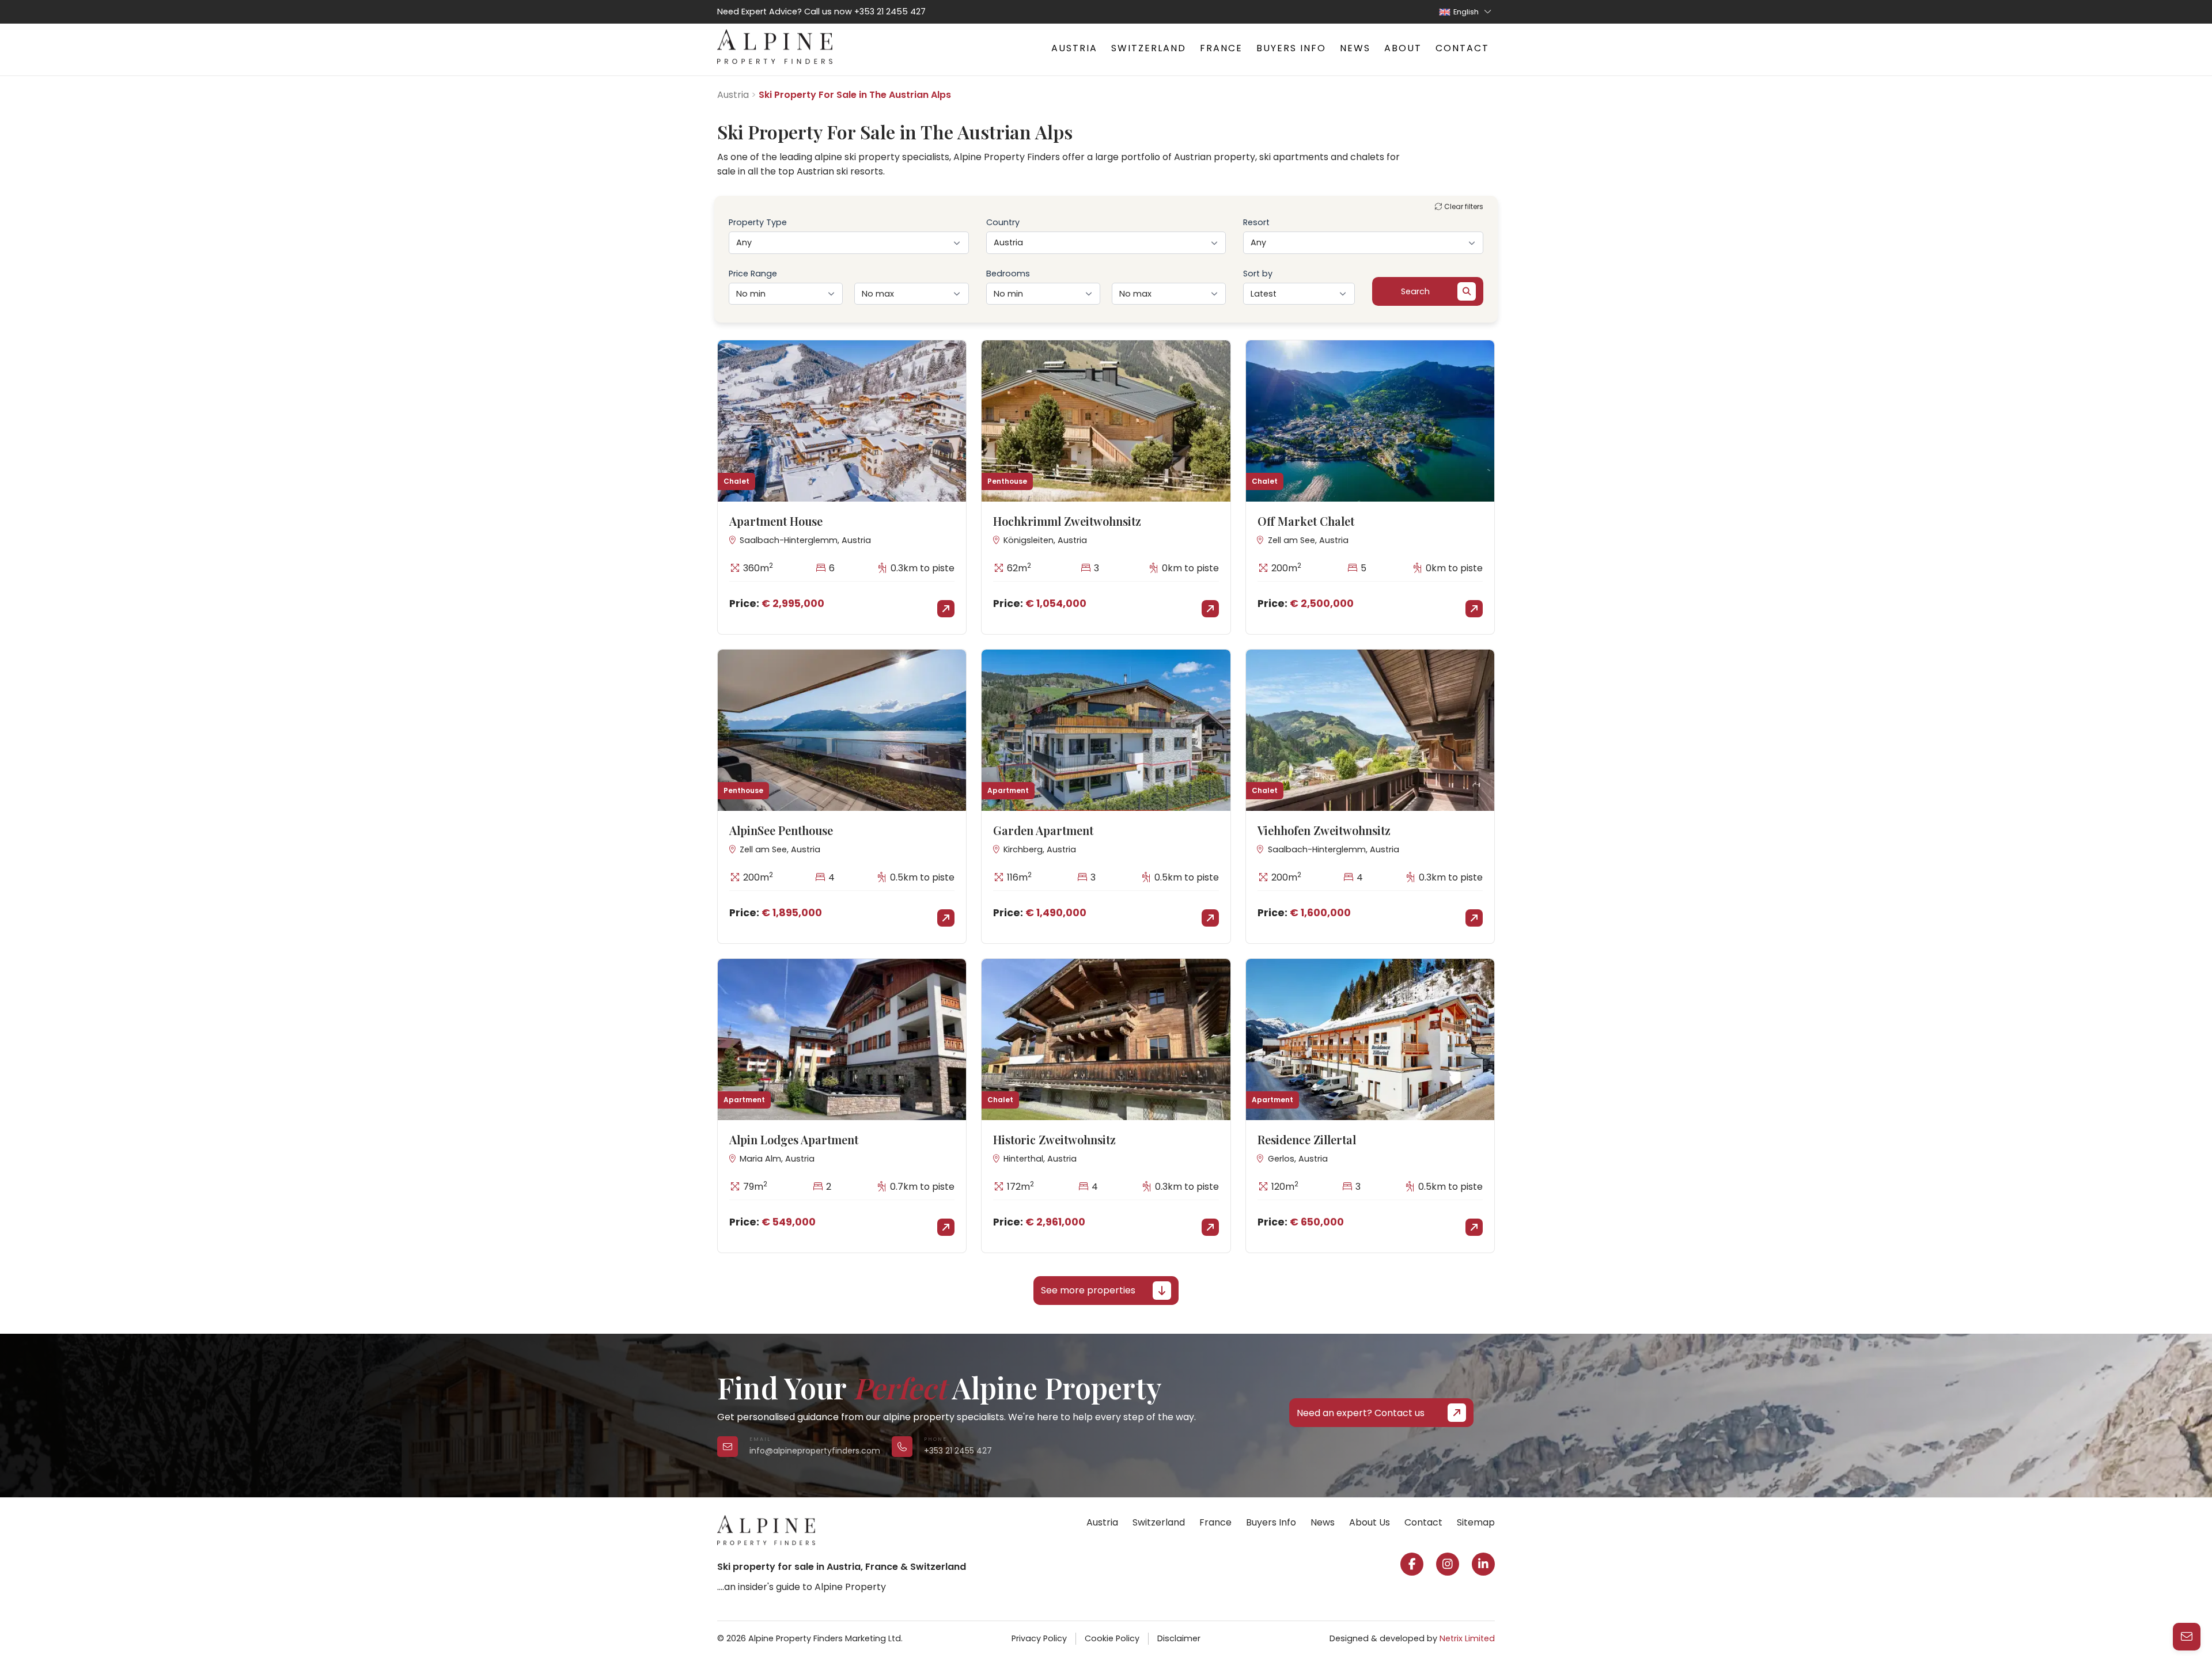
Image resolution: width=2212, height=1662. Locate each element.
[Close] (2189, 1484)
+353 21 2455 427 (890, 12)
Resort (1256, 222)
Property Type (758, 222)
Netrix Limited (1467, 1638)
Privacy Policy (1039, 1638)
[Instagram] (1448, 1564)
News (1355, 48)
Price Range (753, 274)
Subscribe (2023, 1624)
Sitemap (1476, 1522)
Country (1003, 222)
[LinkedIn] (1483, 1564)
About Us (1370, 1522)
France (1221, 48)
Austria (1074, 48)
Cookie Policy (1112, 1638)
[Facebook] (1412, 1564)
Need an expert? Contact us (1361, 1413)
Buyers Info (1291, 48)
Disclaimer (1179, 1638)
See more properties (1088, 1290)
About (1403, 48)
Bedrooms (1008, 274)
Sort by (1258, 274)
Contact (1462, 48)
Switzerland (1149, 48)
